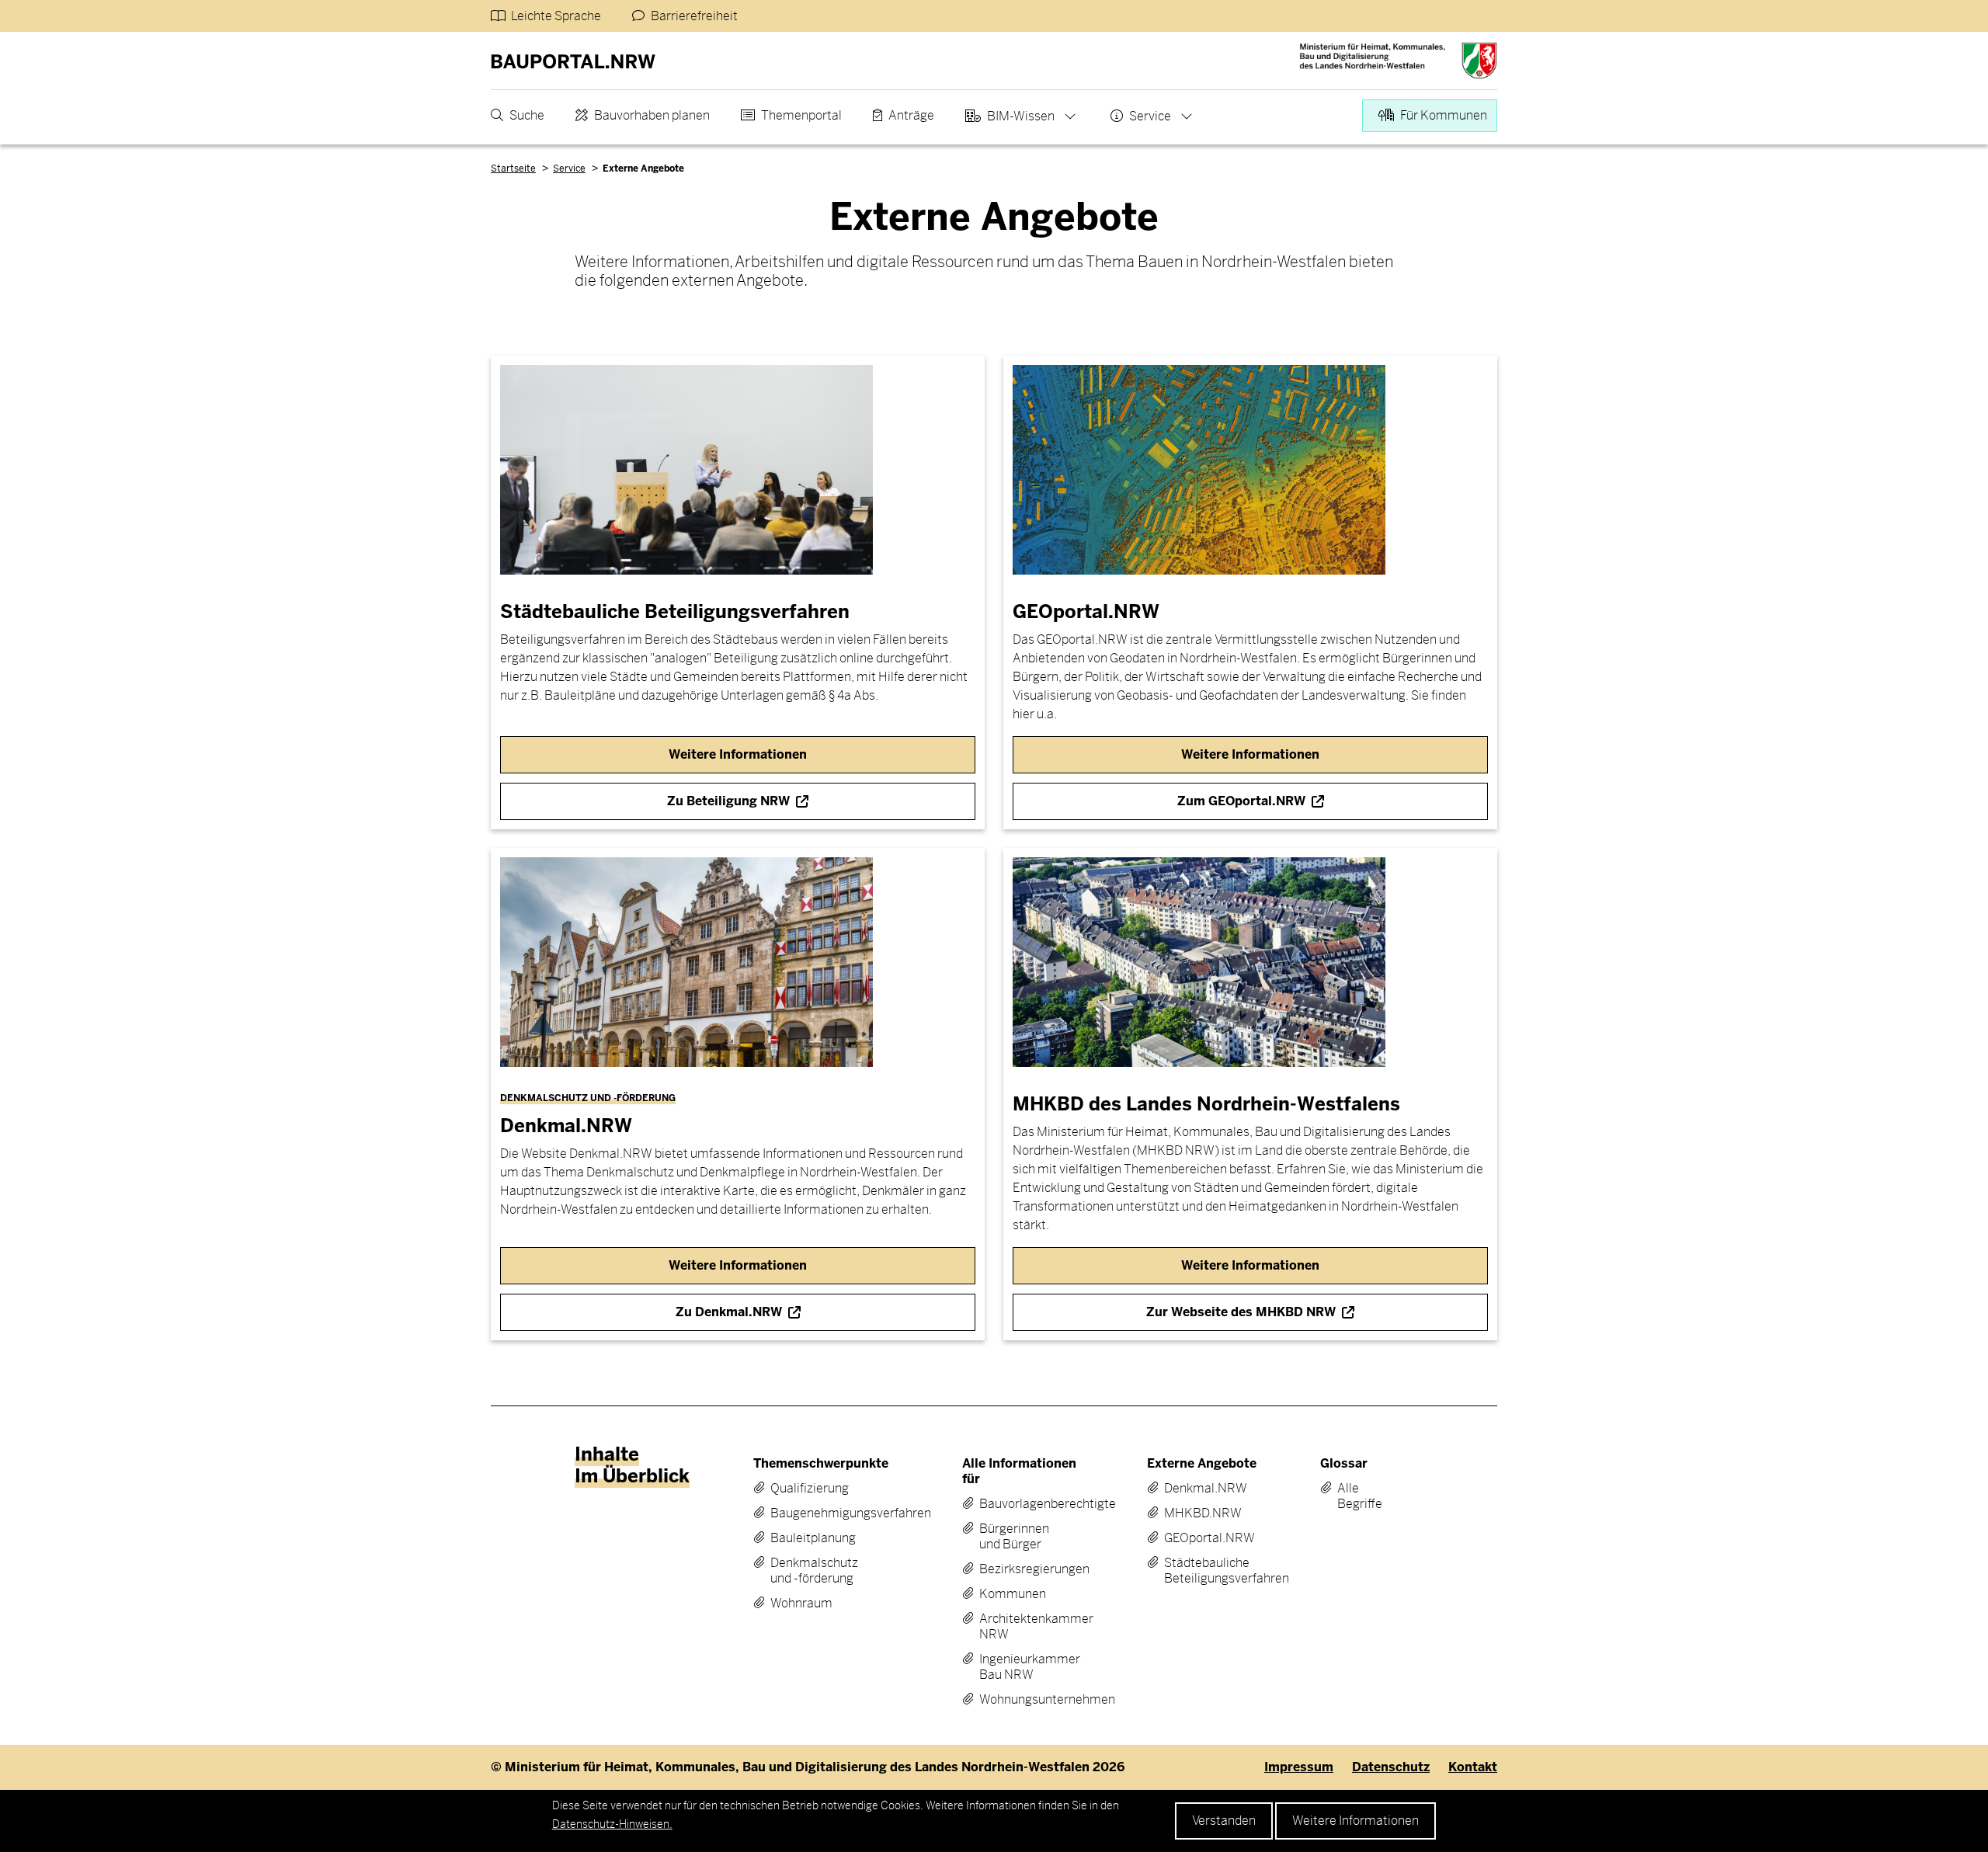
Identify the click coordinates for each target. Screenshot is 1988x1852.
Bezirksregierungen (1020, 1569)
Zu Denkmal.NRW (729, 1312)
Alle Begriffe (1349, 1496)
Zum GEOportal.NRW (1241, 801)
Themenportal (801, 115)
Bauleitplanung (813, 1538)
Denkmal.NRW (1201, 1489)
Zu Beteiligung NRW (728, 801)
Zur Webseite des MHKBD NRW (1241, 1312)
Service (1150, 116)
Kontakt (1473, 1767)
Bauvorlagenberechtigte (1020, 1504)
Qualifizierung (810, 1489)
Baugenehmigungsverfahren (819, 1513)
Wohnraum (801, 1604)
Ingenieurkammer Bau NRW (1020, 1667)
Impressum (1299, 1767)
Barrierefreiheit (694, 16)
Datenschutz (1391, 1767)
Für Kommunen (1444, 115)
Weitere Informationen (1355, 1821)
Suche (527, 115)
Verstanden (1224, 1821)
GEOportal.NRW (1201, 1538)
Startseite (513, 169)
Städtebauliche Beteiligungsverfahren (1201, 1571)
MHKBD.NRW (1201, 1513)
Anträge (911, 115)
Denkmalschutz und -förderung (814, 1571)
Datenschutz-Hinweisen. (612, 1824)
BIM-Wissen (1021, 116)
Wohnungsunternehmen (1020, 1700)
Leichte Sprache (556, 16)
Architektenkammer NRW (1020, 1627)
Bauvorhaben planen (652, 115)
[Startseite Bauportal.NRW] (573, 61)
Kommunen (1013, 1594)
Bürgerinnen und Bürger (1014, 1537)
